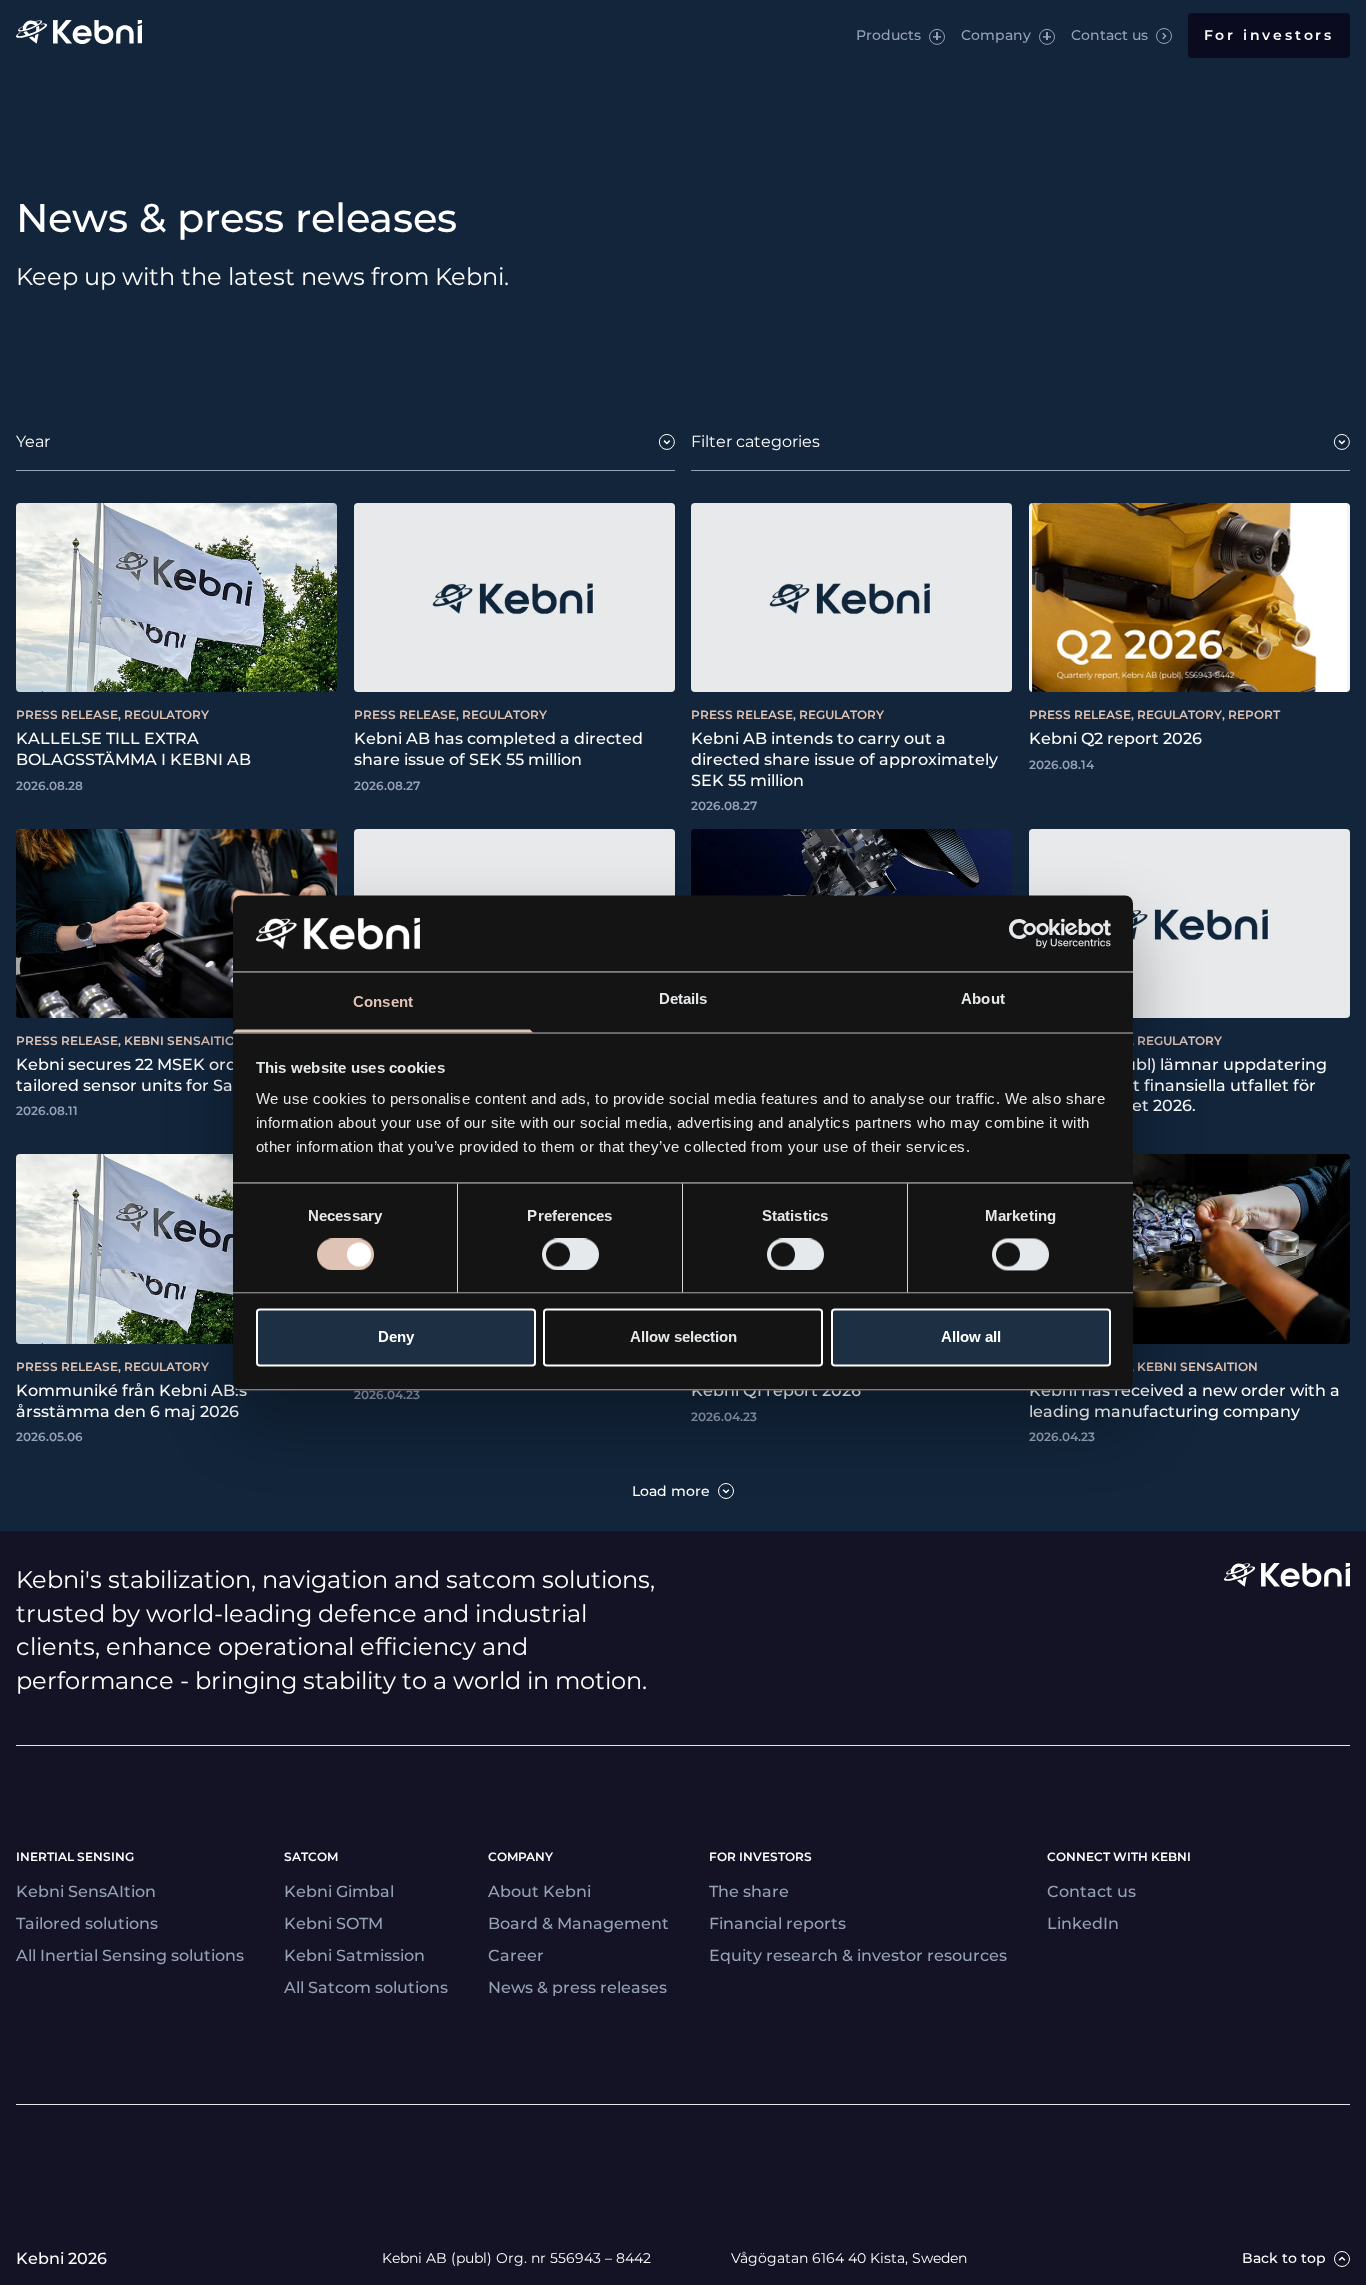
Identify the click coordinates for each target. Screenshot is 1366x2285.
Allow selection (683, 1337)
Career (516, 1955)
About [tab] (983, 999)
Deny (396, 1337)
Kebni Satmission (354, 1955)
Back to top (1284, 2258)
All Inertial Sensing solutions (130, 1955)
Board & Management (578, 1923)
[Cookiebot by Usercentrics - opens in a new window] (1023, 933)
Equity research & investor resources (858, 1955)
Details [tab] (683, 999)
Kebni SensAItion (86, 1891)
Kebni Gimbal (339, 1891)
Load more (671, 1491)
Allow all (971, 1337)
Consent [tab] (383, 1002)
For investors (1269, 35)
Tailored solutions (87, 1923)
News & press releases (577, 1987)
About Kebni (539, 1891)
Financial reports (777, 1923)
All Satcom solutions (366, 1987)
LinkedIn (1083, 1923)
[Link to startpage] (79, 35)
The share (749, 1891)
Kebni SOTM (333, 1923)
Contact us (1109, 35)
